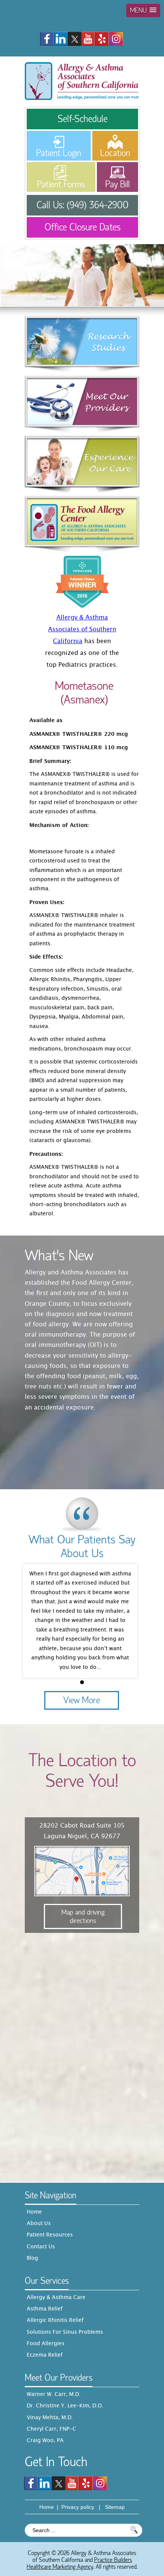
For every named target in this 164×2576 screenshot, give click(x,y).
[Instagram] (116, 38)
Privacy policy (78, 2507)
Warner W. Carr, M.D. (54, 2395)
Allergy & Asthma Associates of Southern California (82, 630)
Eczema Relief (45, 2356)
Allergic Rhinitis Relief (55, 2321)
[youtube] (88, 38)
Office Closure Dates (83, 227)
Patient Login (59, 153)
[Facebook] (47, 38)
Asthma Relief (45, 2309)
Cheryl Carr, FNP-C (51, 2430)
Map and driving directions (83, 1916)
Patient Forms (61, 184)
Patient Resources (50, 2235)
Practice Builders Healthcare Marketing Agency (79, 2563)
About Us (39, 2224)
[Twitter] (74, 38)
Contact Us (41, 2247)
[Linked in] (61, 38)
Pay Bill (117, 184)
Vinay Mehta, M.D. (50, 2418)
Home (34, 2212)
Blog (32, 2259)
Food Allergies (46, 2344)
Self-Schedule (83, 119)
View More (82, 1700)
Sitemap (115, 2507)
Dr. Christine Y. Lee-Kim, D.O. (65, 2406)
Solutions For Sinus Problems (65, 2333)
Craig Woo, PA (45, 2441)
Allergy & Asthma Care (56, 2298)
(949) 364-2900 (98, 205)
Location (115, 153)
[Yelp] (102, 38)
